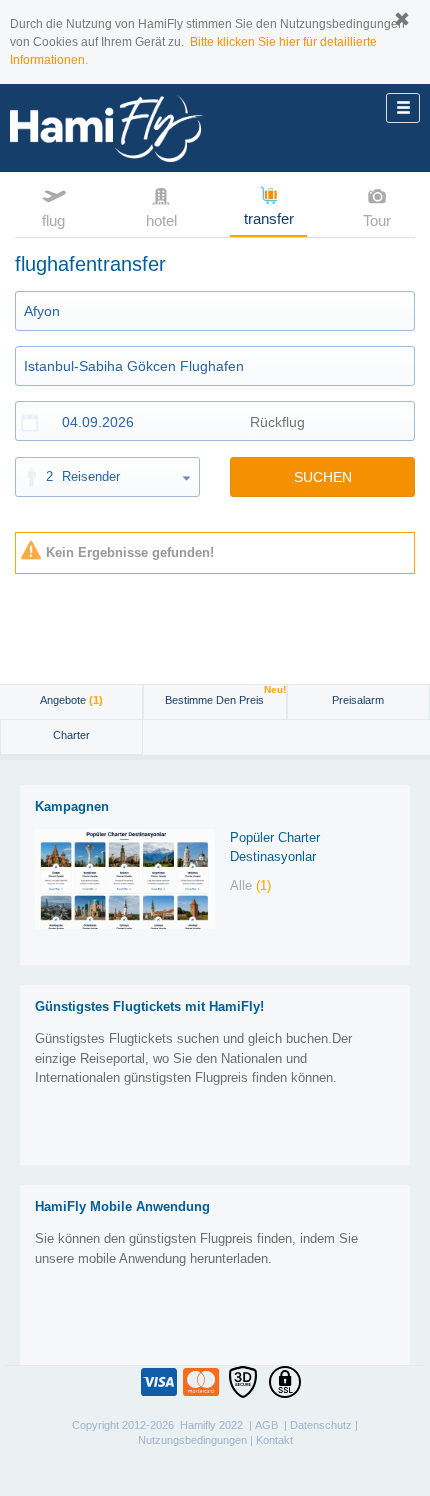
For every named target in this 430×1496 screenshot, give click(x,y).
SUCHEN (323, 477)
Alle (250, 885)
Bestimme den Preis (225, 695)
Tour (377, 220)
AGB (266, 1425)
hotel (161, 220)
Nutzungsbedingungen (192, 1440)
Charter (71, 735)
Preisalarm (358, 700)
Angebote (71, 700)
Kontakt (274, 1440)
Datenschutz (321, 1425)
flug (53, 220)
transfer (269, 218)
